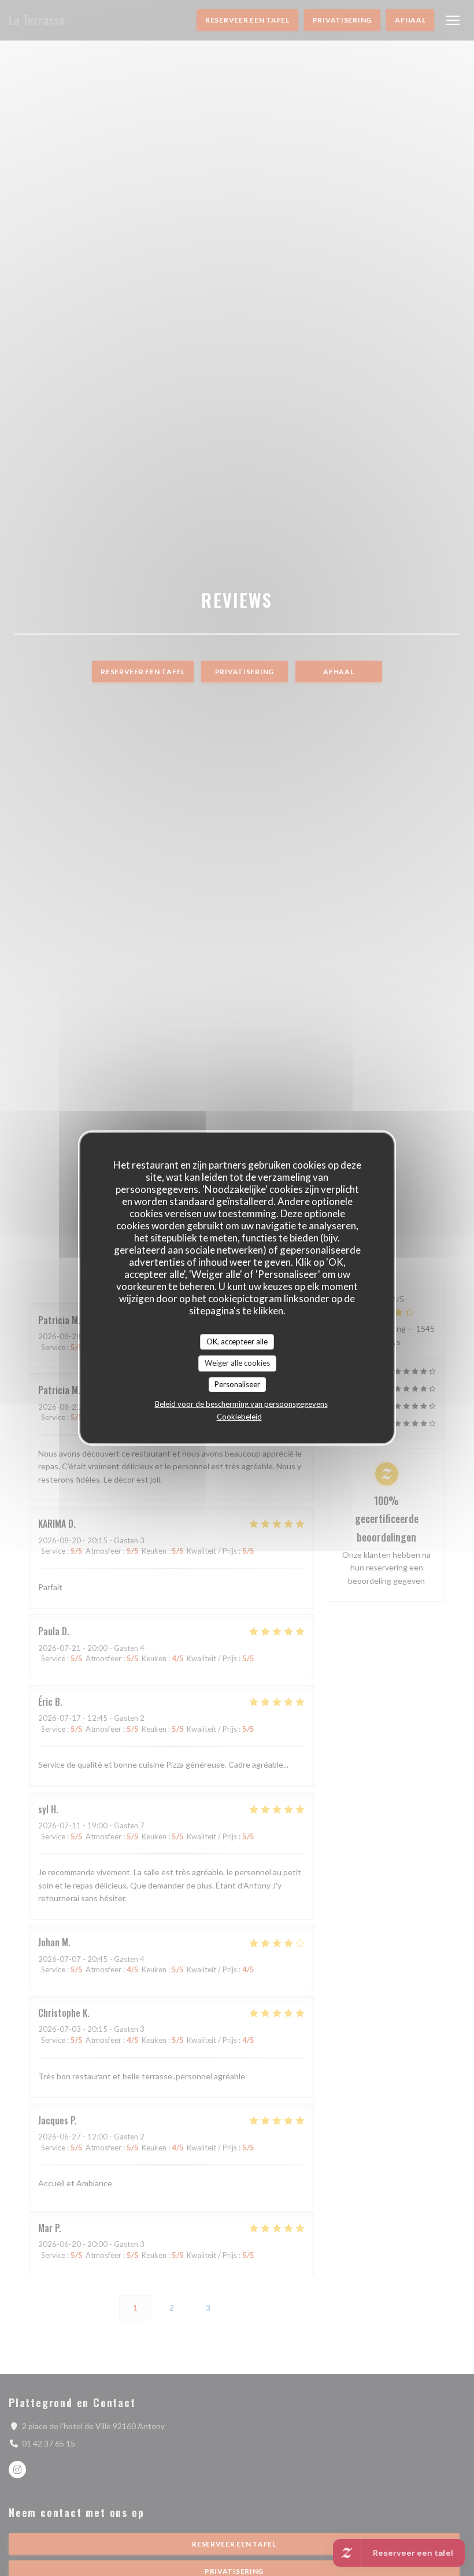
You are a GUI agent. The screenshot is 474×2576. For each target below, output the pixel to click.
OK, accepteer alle (237, 1341)
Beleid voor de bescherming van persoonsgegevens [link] (241, 1404)
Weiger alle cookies (237, 1363)
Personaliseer (237, 1384)
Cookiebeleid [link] (239, 1417)
